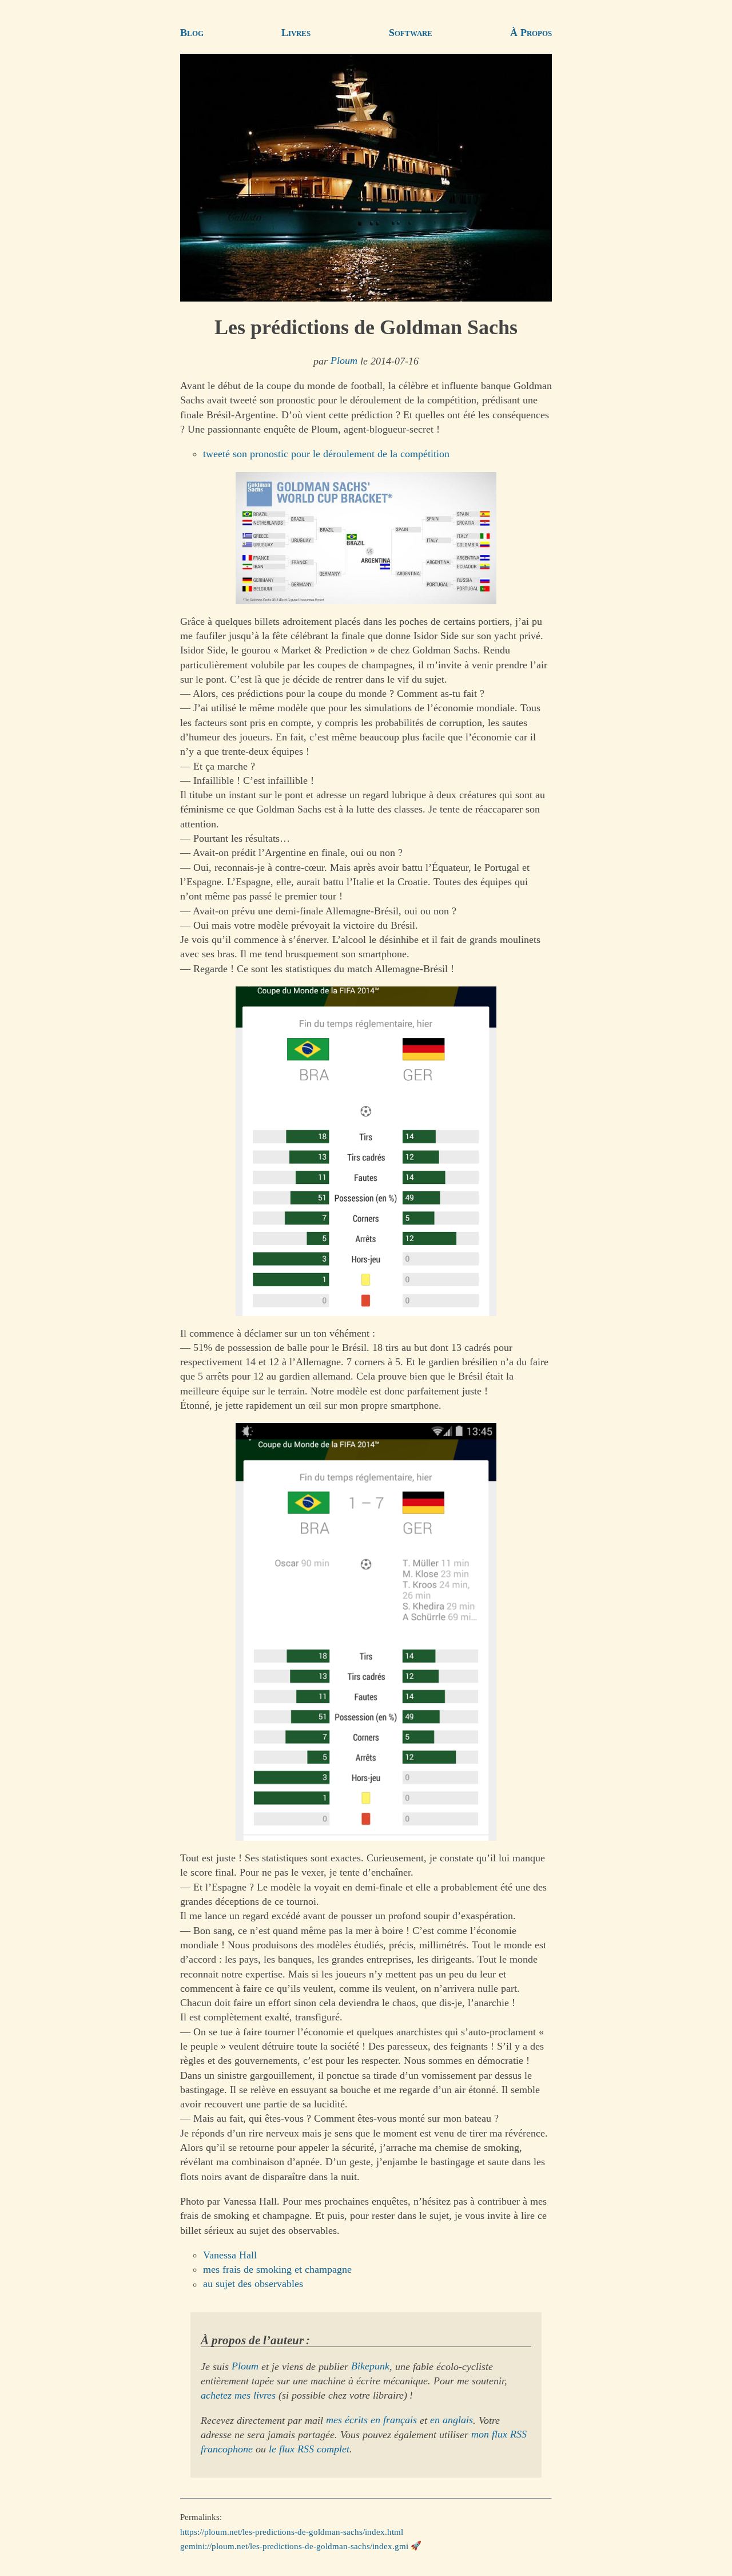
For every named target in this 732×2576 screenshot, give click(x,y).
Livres (296, 33)
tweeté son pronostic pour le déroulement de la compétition (326, 454)
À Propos (531, 33)
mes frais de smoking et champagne (277, 2269)
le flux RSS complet (309, 2449)
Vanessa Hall (230, 2255)
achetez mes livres (238, 2395)
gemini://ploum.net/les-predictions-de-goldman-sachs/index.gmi (294, 2546)
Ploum (344, 361)
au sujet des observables (253, 2284)
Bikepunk (370, 2367)
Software (411, 33)
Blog (192, 33)
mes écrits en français (371, 2420)
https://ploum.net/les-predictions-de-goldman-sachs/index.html (292, 2531)
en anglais (451, 2420)
